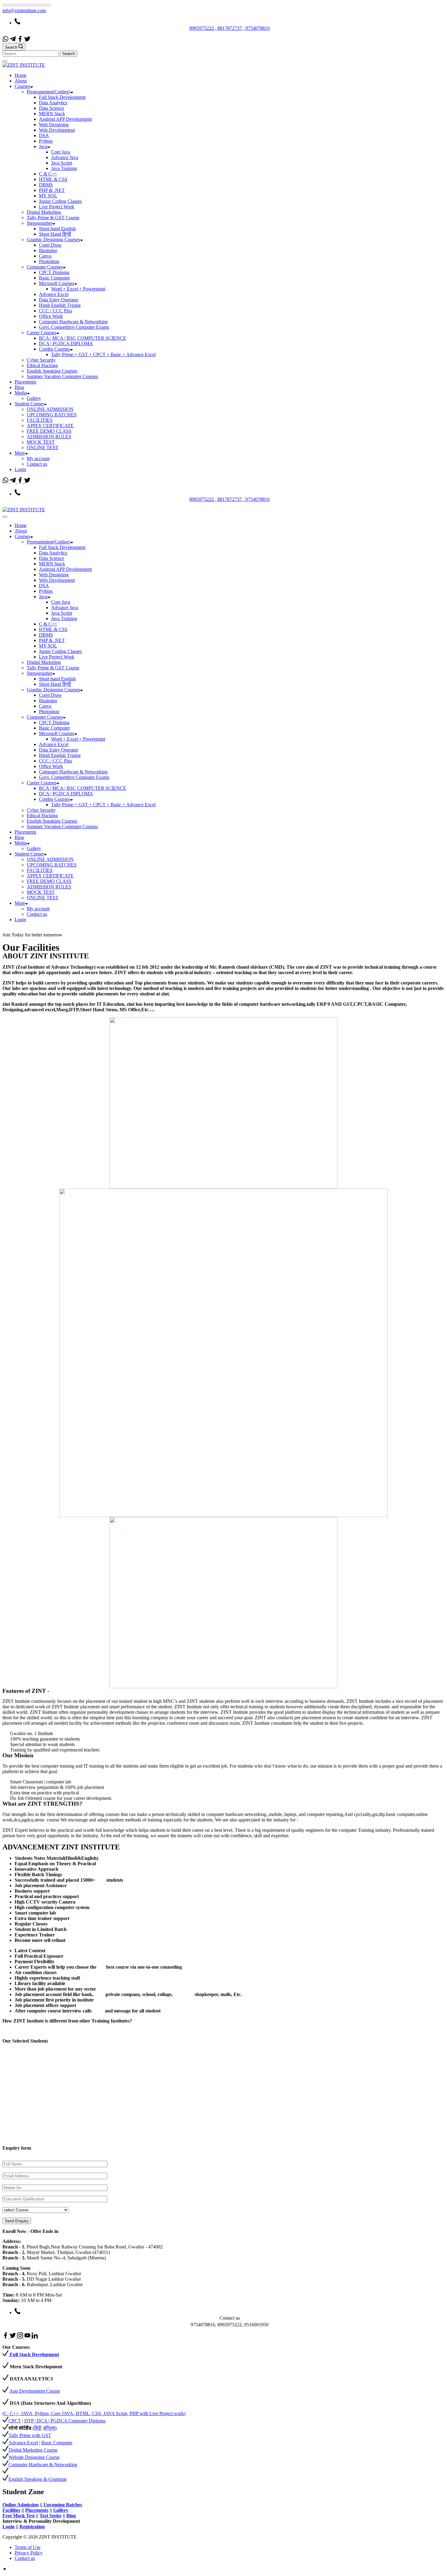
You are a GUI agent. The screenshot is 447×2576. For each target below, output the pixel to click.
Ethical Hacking (42, 365)
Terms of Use (28, 2547)
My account (38, 458)
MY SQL (48, 196)
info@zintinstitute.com (24, 10)
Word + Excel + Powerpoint (78, 289)
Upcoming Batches (62, 2505)
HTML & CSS (53, 179)
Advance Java (65, 157)
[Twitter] (27, 40)
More (20, 453)
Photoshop (49, 261)
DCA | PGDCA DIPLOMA (66, 344)
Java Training (64, 168)
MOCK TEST (41, 442)
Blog (19, 387)
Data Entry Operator (59, 300)
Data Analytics (53, 103)
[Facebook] (21, 40)
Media (21, 393)
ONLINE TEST (43, 448)
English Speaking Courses (52, 371)
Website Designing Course (34, 2457)
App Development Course (35, 2391)
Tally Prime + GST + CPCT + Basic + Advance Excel (103, 354)
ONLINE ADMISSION (50, 409)
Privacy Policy (29, 2553)
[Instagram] (21, 2337)
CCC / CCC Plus (55, 311)
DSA (44, 135)
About (21, 81)
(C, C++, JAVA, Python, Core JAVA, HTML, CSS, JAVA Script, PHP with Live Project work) (94, 2413)
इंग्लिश (49, 2428)
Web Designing (54, 125)
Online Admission (21, 2505)
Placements (25, 382)
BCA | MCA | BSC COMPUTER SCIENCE (83, 338)
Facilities (11, 2510)
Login (20, 469)
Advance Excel (54, 294)
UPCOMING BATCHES (52, 415)
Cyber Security (41, 360)
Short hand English (57, 229)
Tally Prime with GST (30, 2435)
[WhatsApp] (6, 40)
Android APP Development (65, 119)
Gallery (34, 398)
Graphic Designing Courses (53, 240)
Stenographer (40, 223)
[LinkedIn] (35, 2337)
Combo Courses (54, 349)
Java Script (62, 163)
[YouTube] (28, 2337)
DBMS (46, 185)
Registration (32, 2527)
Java (43, 146)
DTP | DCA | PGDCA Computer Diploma (65, 2421)
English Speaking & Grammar (38, 2479)
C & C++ (48, 174)
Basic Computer (54, 278)
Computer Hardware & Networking (73, 322)
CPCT (15, 2421)
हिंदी (38, 2428)
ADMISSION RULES (49, 437)
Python (46, 141)
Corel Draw (50, 245)
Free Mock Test (19, 2516)
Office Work (51, 316)
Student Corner (29, 404)
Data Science (52, 108)
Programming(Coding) (49, 92)
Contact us (37, 464)
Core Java (61, 152)
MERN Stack (52, 114)
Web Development (57, 130)
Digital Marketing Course (33, 2450)
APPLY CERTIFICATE (50, 426)
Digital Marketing (44, 212)
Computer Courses (45, 267)
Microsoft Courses (57, 283)
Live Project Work (57, 207)
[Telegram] (13, 40)
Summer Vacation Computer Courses (62, 376)
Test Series (50, 2516)
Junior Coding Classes (60, 201)
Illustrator (48, 250)
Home (21, 75)
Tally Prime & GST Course (53, 218)
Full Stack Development (62, 97)
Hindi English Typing (60, 305)
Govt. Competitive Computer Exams (74, 327)
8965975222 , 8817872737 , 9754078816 (230, 28)
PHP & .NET (52, 190)
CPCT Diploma (54, 272)
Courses (22, 86)
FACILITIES (40, 420)
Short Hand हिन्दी (55, 234)
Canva (45, 256)
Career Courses (42, 333)
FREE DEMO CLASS (49, 431)
